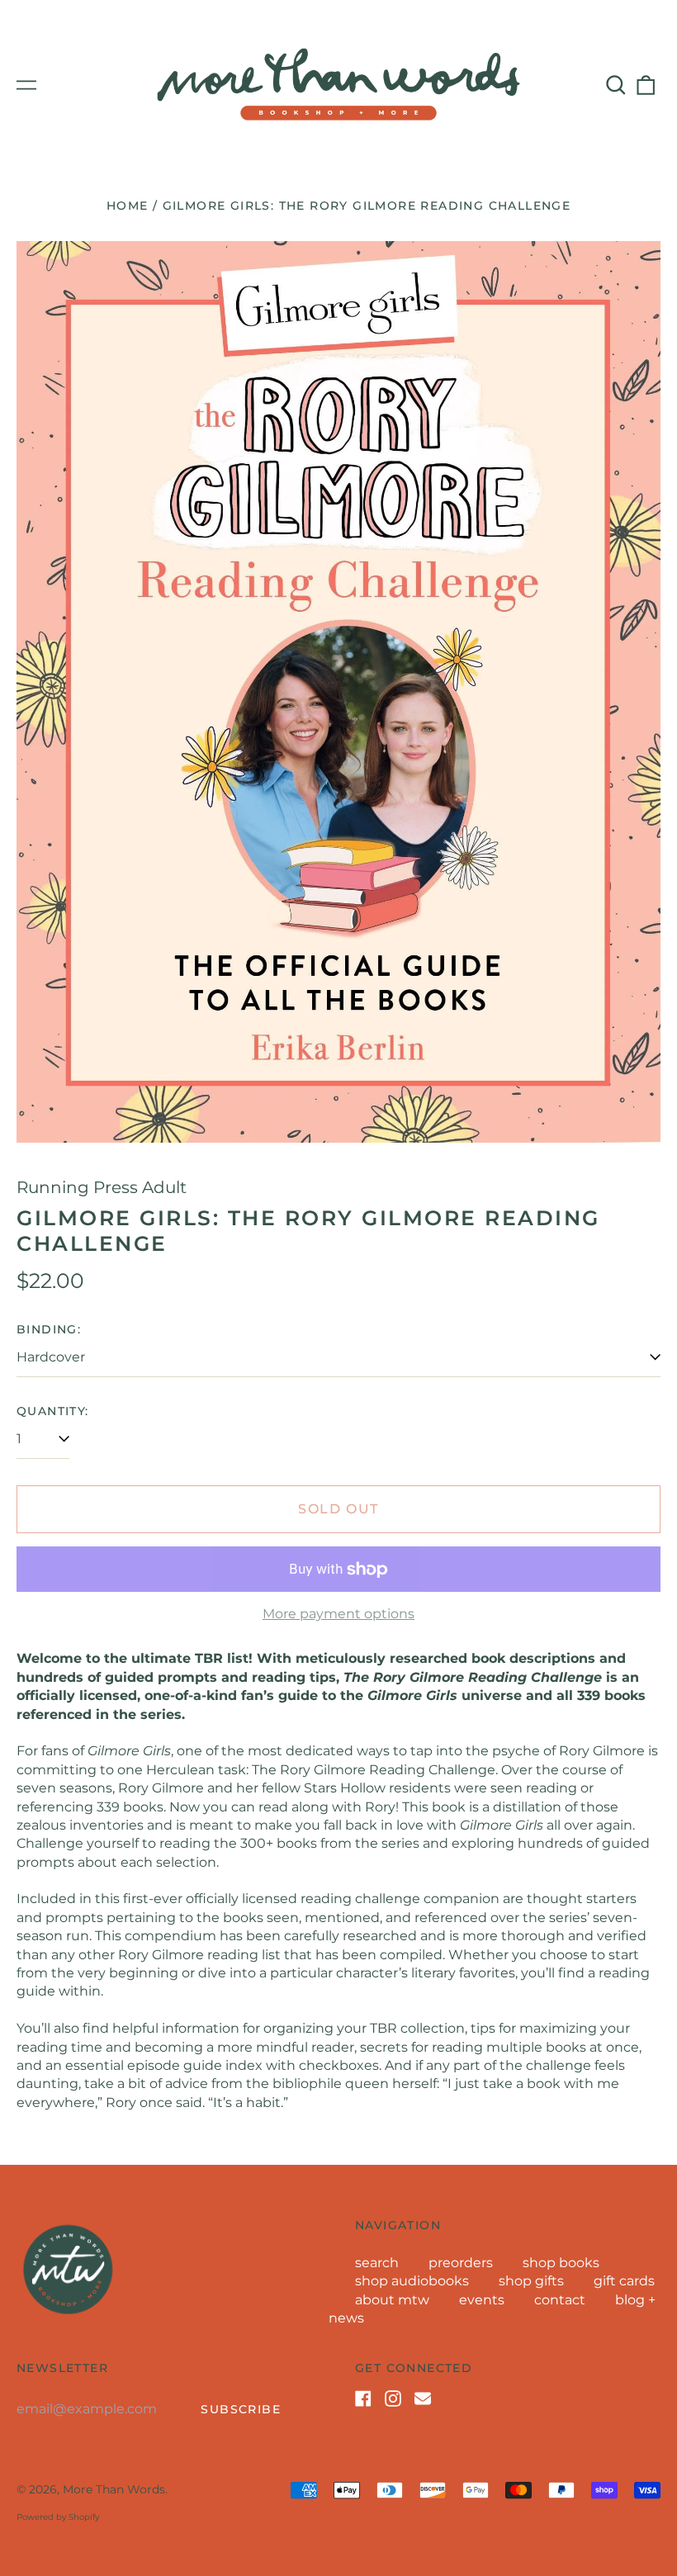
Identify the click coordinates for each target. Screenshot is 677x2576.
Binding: (49, 1329)
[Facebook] (363, 2398)
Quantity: (53, 1411)
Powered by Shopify (58, 2517)
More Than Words (114, 2489)
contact (560, 2300)
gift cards (624, 2281)
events (482, 2300)
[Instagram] (393, 2398)
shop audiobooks (412, 2281)
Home (128, 206)
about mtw (392, 2300)
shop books (561, 2263)
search (377, 2263)
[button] (616, 85)
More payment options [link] (338, 1614)
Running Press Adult (102, 1187)
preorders (461, 2263)
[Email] (423, 2398)
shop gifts (531, 2281)
